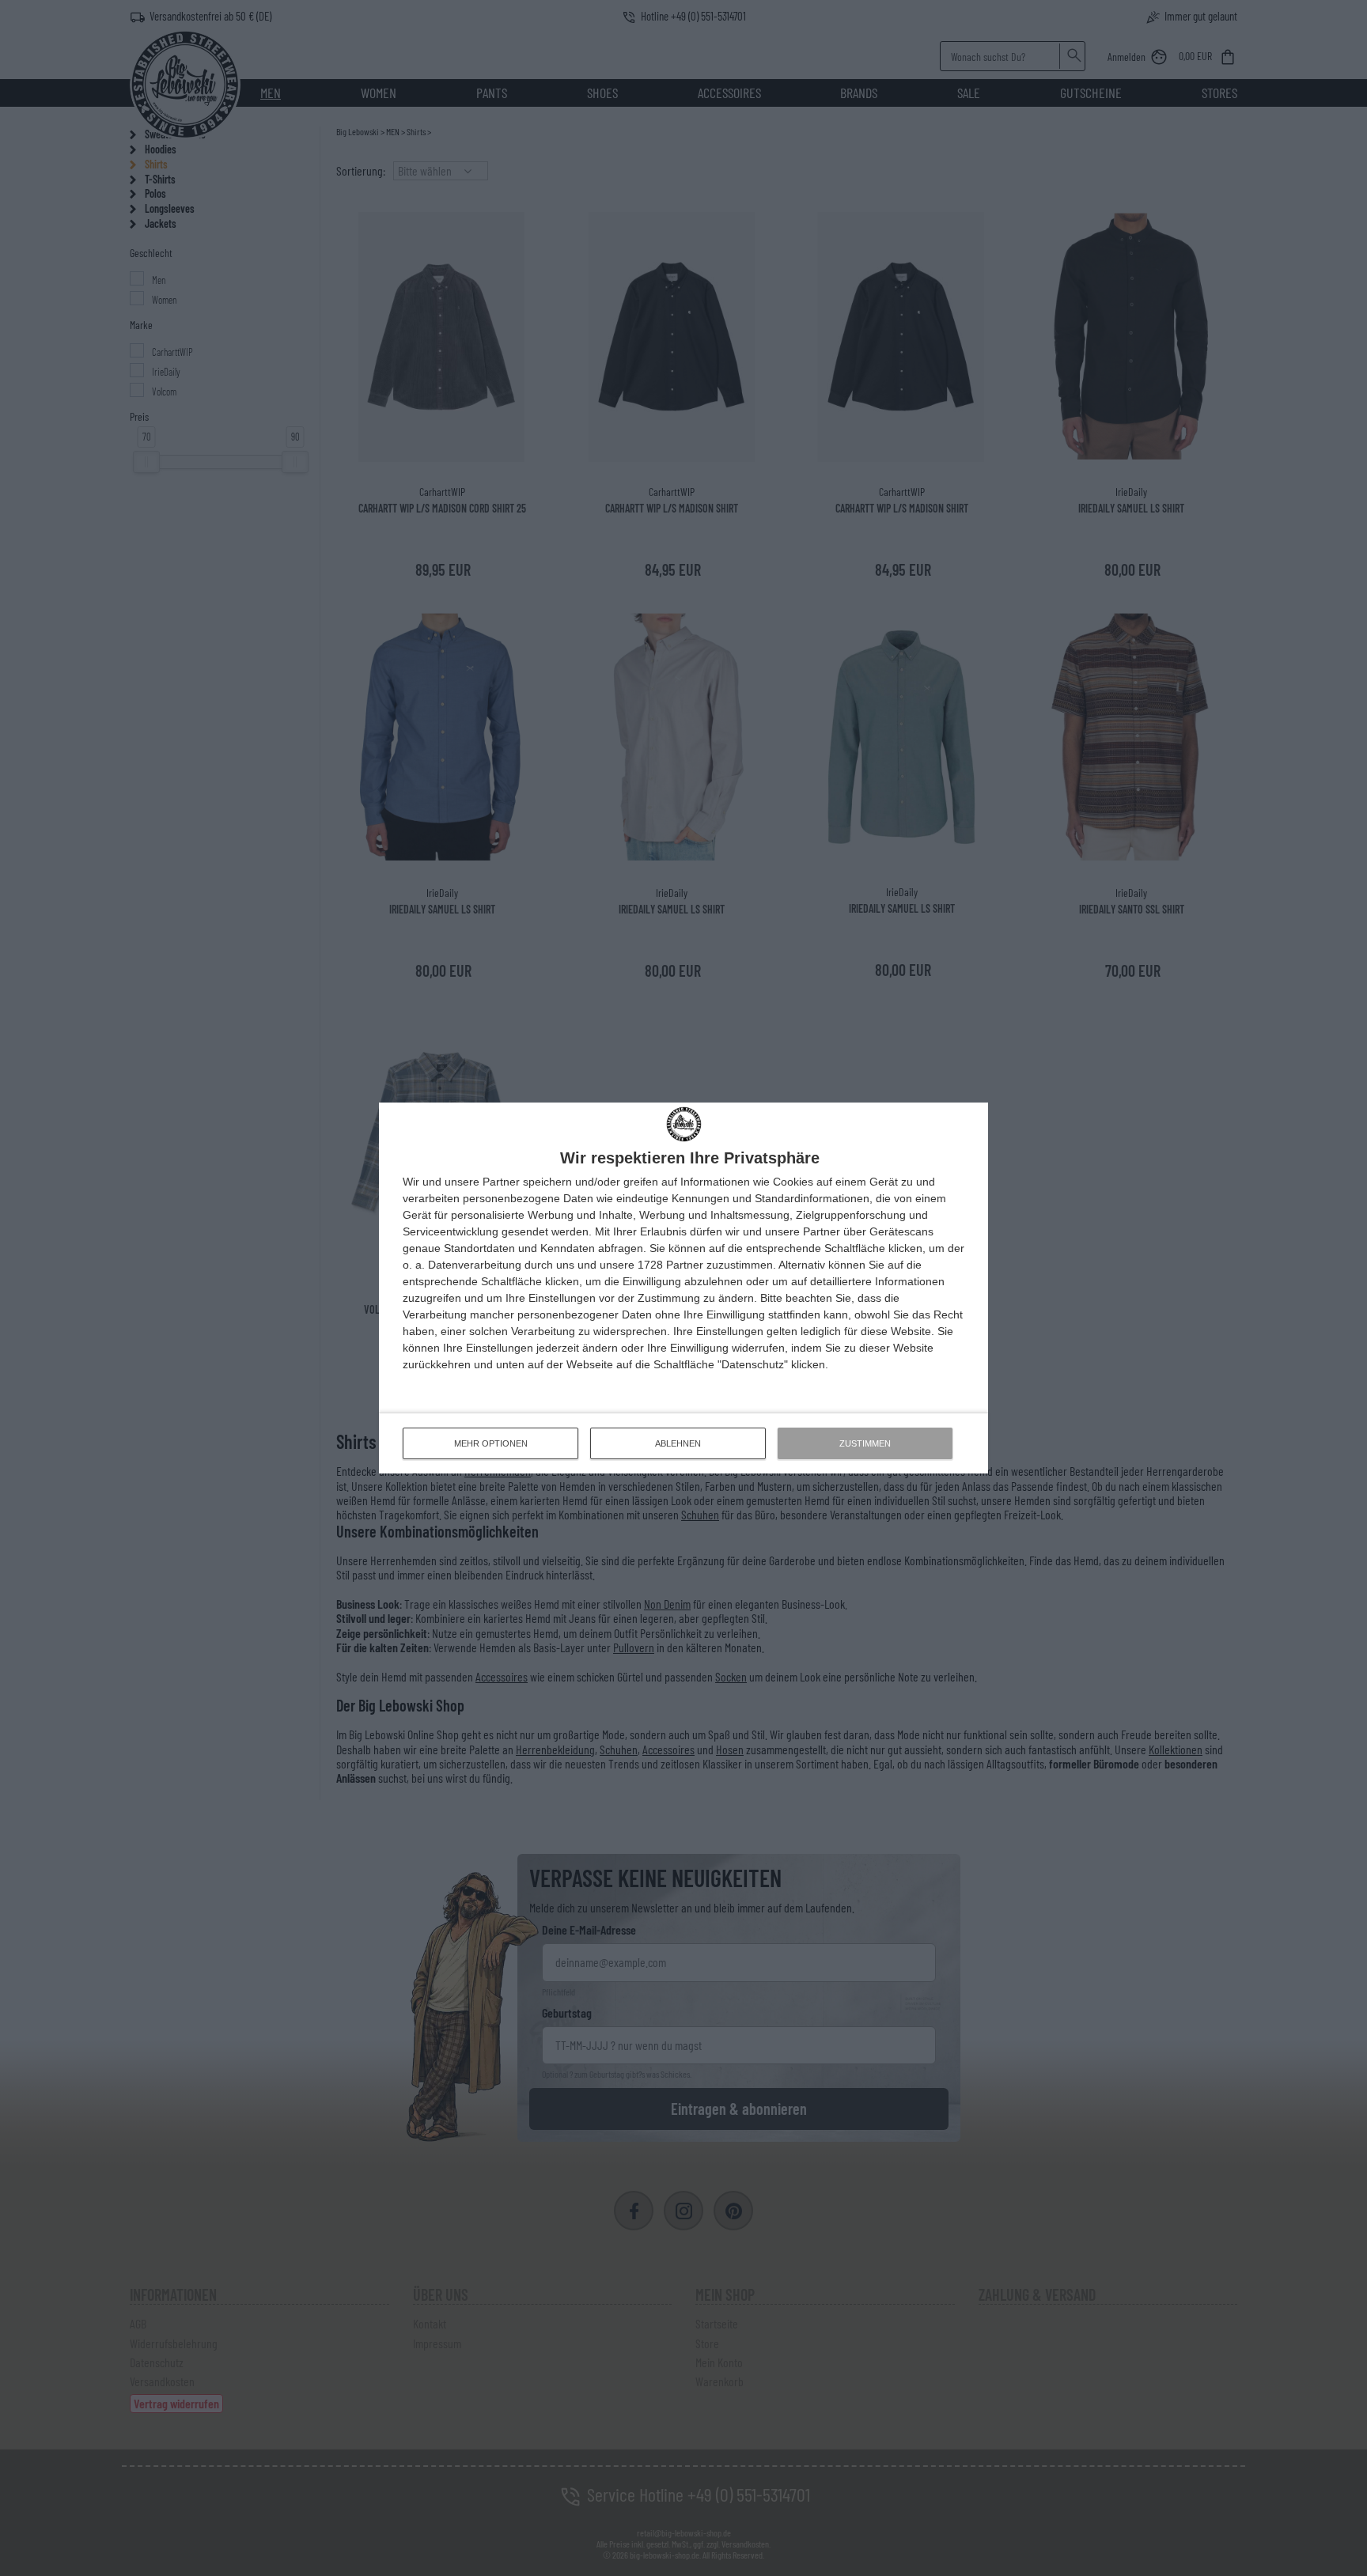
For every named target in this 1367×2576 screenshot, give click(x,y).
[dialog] (683, 1288)
